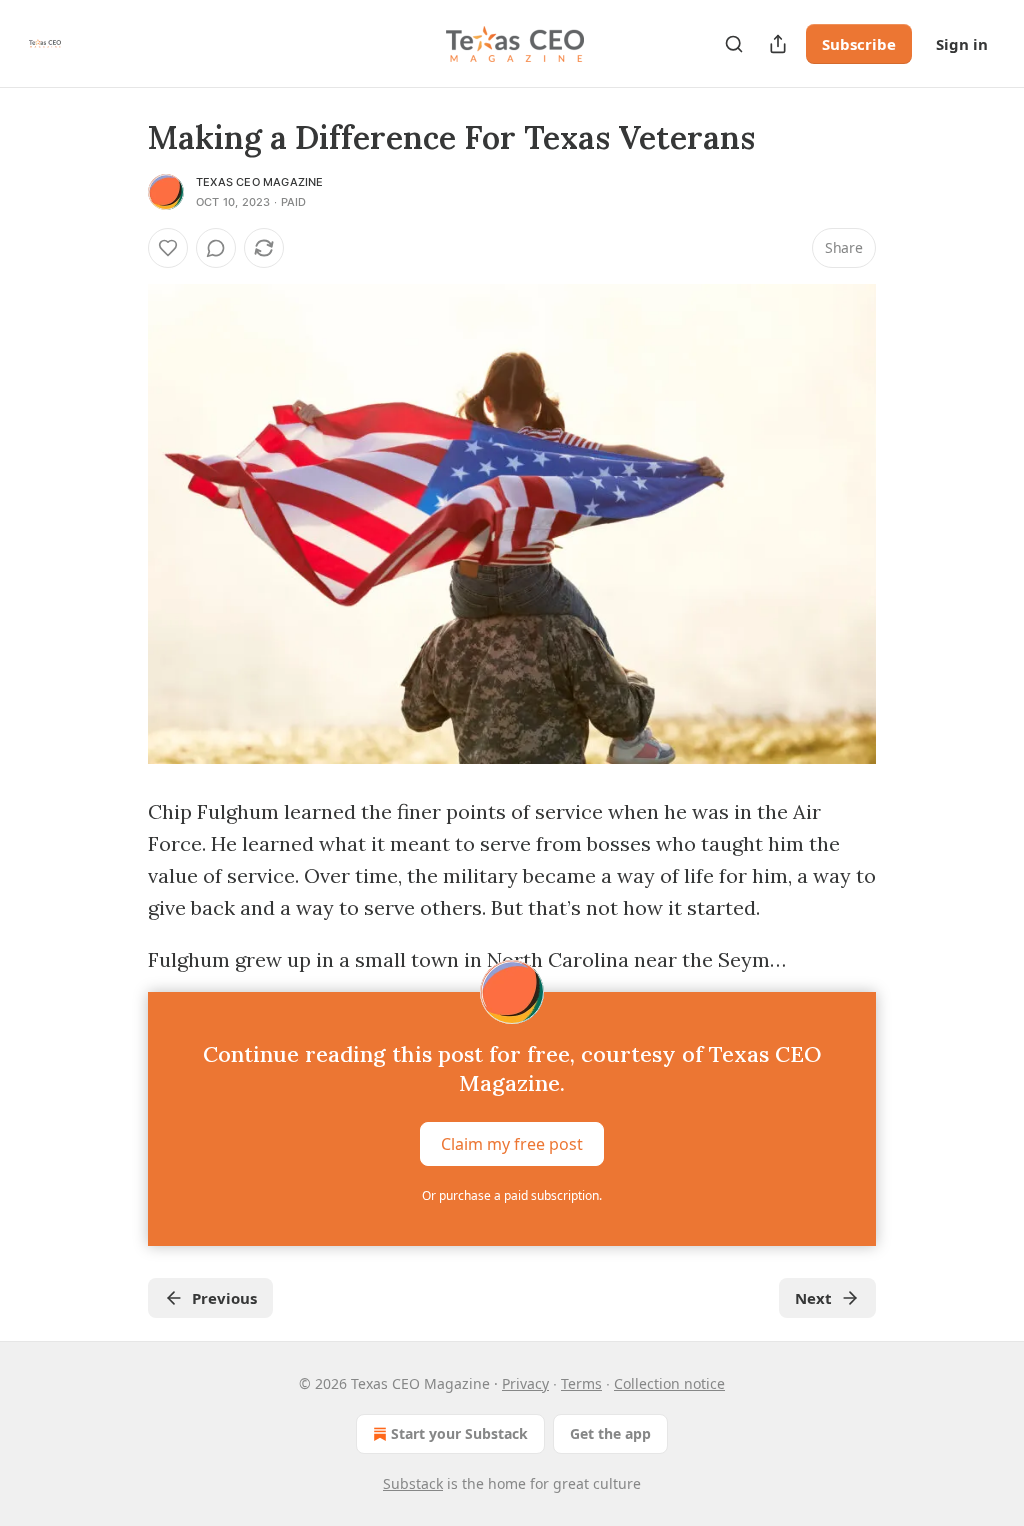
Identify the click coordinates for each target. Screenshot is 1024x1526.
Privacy (525, 1383)
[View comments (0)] (216, 248)
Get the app (610, 1433)
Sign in (962, 44)
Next (813, 1298)
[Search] (734, 44)
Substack (413, 1483)
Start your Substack (459, 1433)
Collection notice (669, 1383)
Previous (224, 1298)
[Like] (168, 248)
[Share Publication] (778, 44)
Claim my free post (512, 1144)
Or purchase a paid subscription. (512, 1195)
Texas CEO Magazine (260, 182)
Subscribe (859, 44)
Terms (581, 1383)
